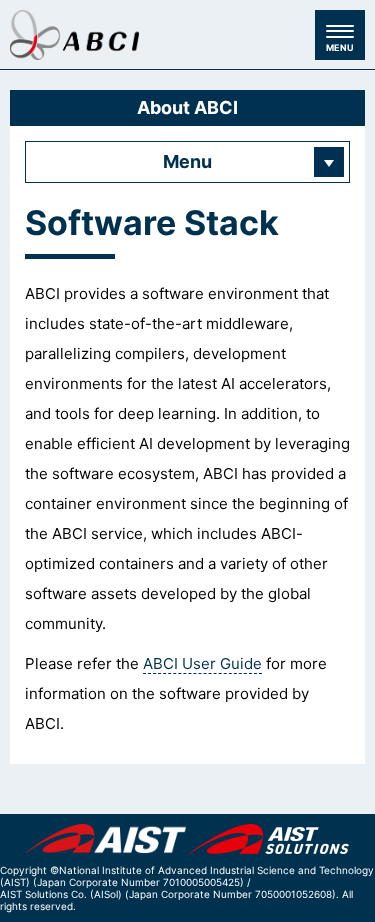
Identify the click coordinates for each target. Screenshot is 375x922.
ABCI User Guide (202, 663)
